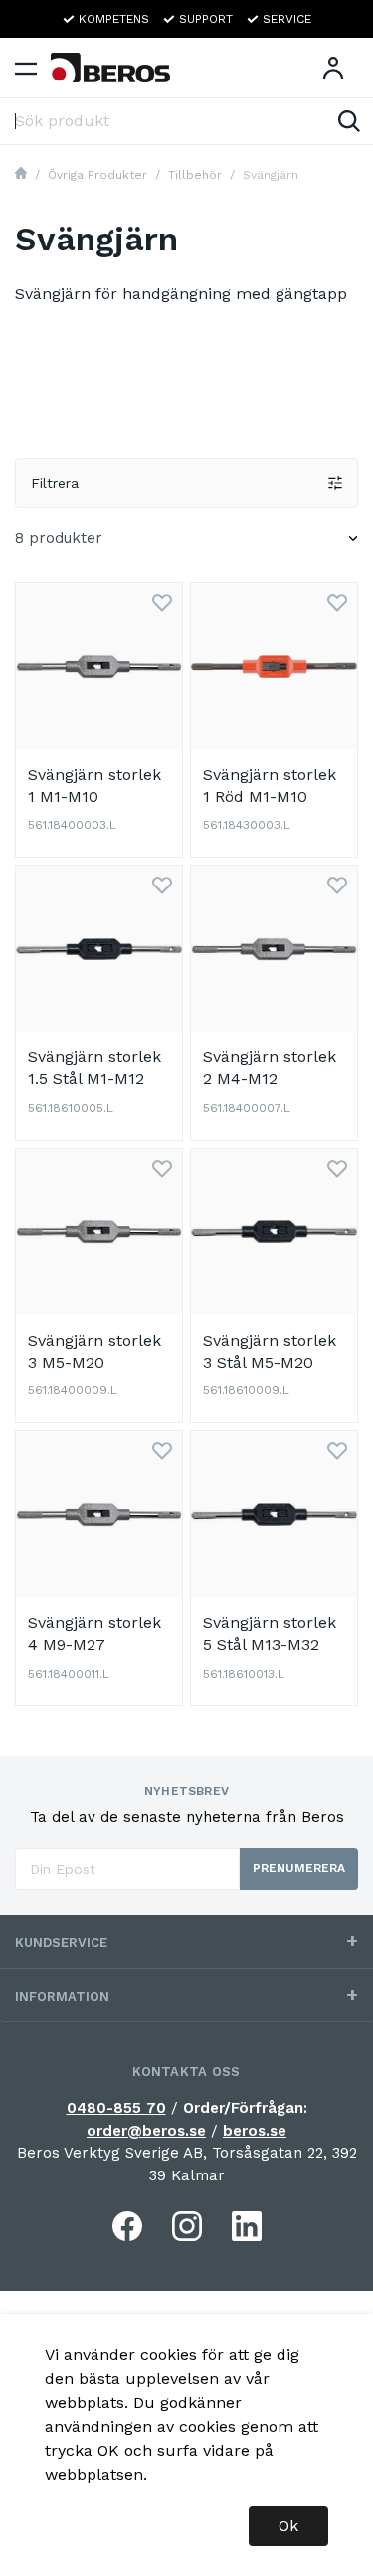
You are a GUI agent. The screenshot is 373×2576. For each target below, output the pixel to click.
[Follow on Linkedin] (247, 2226)
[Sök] (349, 121)
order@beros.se (146, 2131)
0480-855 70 (116, 2108)
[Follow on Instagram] (187, 2226)
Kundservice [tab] (61, 1942)
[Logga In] (333, 68)
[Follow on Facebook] (127, 2226)
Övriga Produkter (97, 175)
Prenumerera (299, 1868)
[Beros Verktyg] (110, 68)
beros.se (255, 2131)
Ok (288, 2526)
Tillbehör (195, 175)
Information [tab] (62, 1996)
